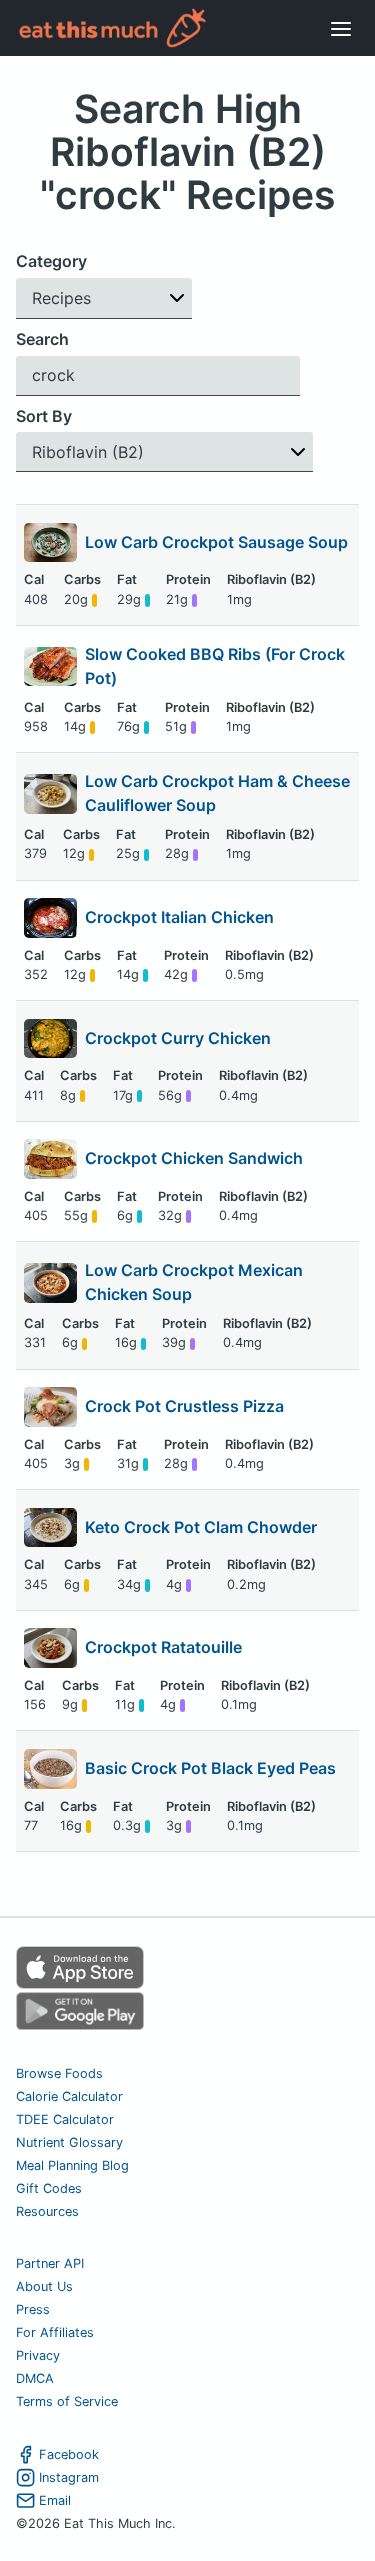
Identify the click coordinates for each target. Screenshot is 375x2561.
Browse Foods (59, 2073)
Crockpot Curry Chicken (178, 1038)
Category (51, 261)
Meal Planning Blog (72, 2165)
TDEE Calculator (65, 2119)
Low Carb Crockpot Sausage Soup (216, 542)
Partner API (50, 2263)
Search (42, 339)
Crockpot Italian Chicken (179, 917)
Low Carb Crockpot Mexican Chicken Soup (194, 1282)
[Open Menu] (341, 28)
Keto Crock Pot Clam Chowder (201, 1527)
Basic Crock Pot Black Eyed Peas (210, 1768)
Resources (47, 2211)
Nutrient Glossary (69, 2142)
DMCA (35, 2378)
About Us (44, 2286)
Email (55, 2500)
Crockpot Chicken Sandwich (194, 1158)
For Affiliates (55, 2332)
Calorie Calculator (69, 2096)
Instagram (69, 2477)
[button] (104, 298)
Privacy (38, 2355)
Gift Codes (49, 2188)
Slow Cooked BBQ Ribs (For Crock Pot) (215, 666)
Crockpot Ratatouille (163, 1647)
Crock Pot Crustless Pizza (184, 1406)
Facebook (69, 2454)
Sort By (44, 416)
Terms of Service (67, 2401)
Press (33, 2309)
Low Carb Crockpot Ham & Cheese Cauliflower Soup (217, 793)
